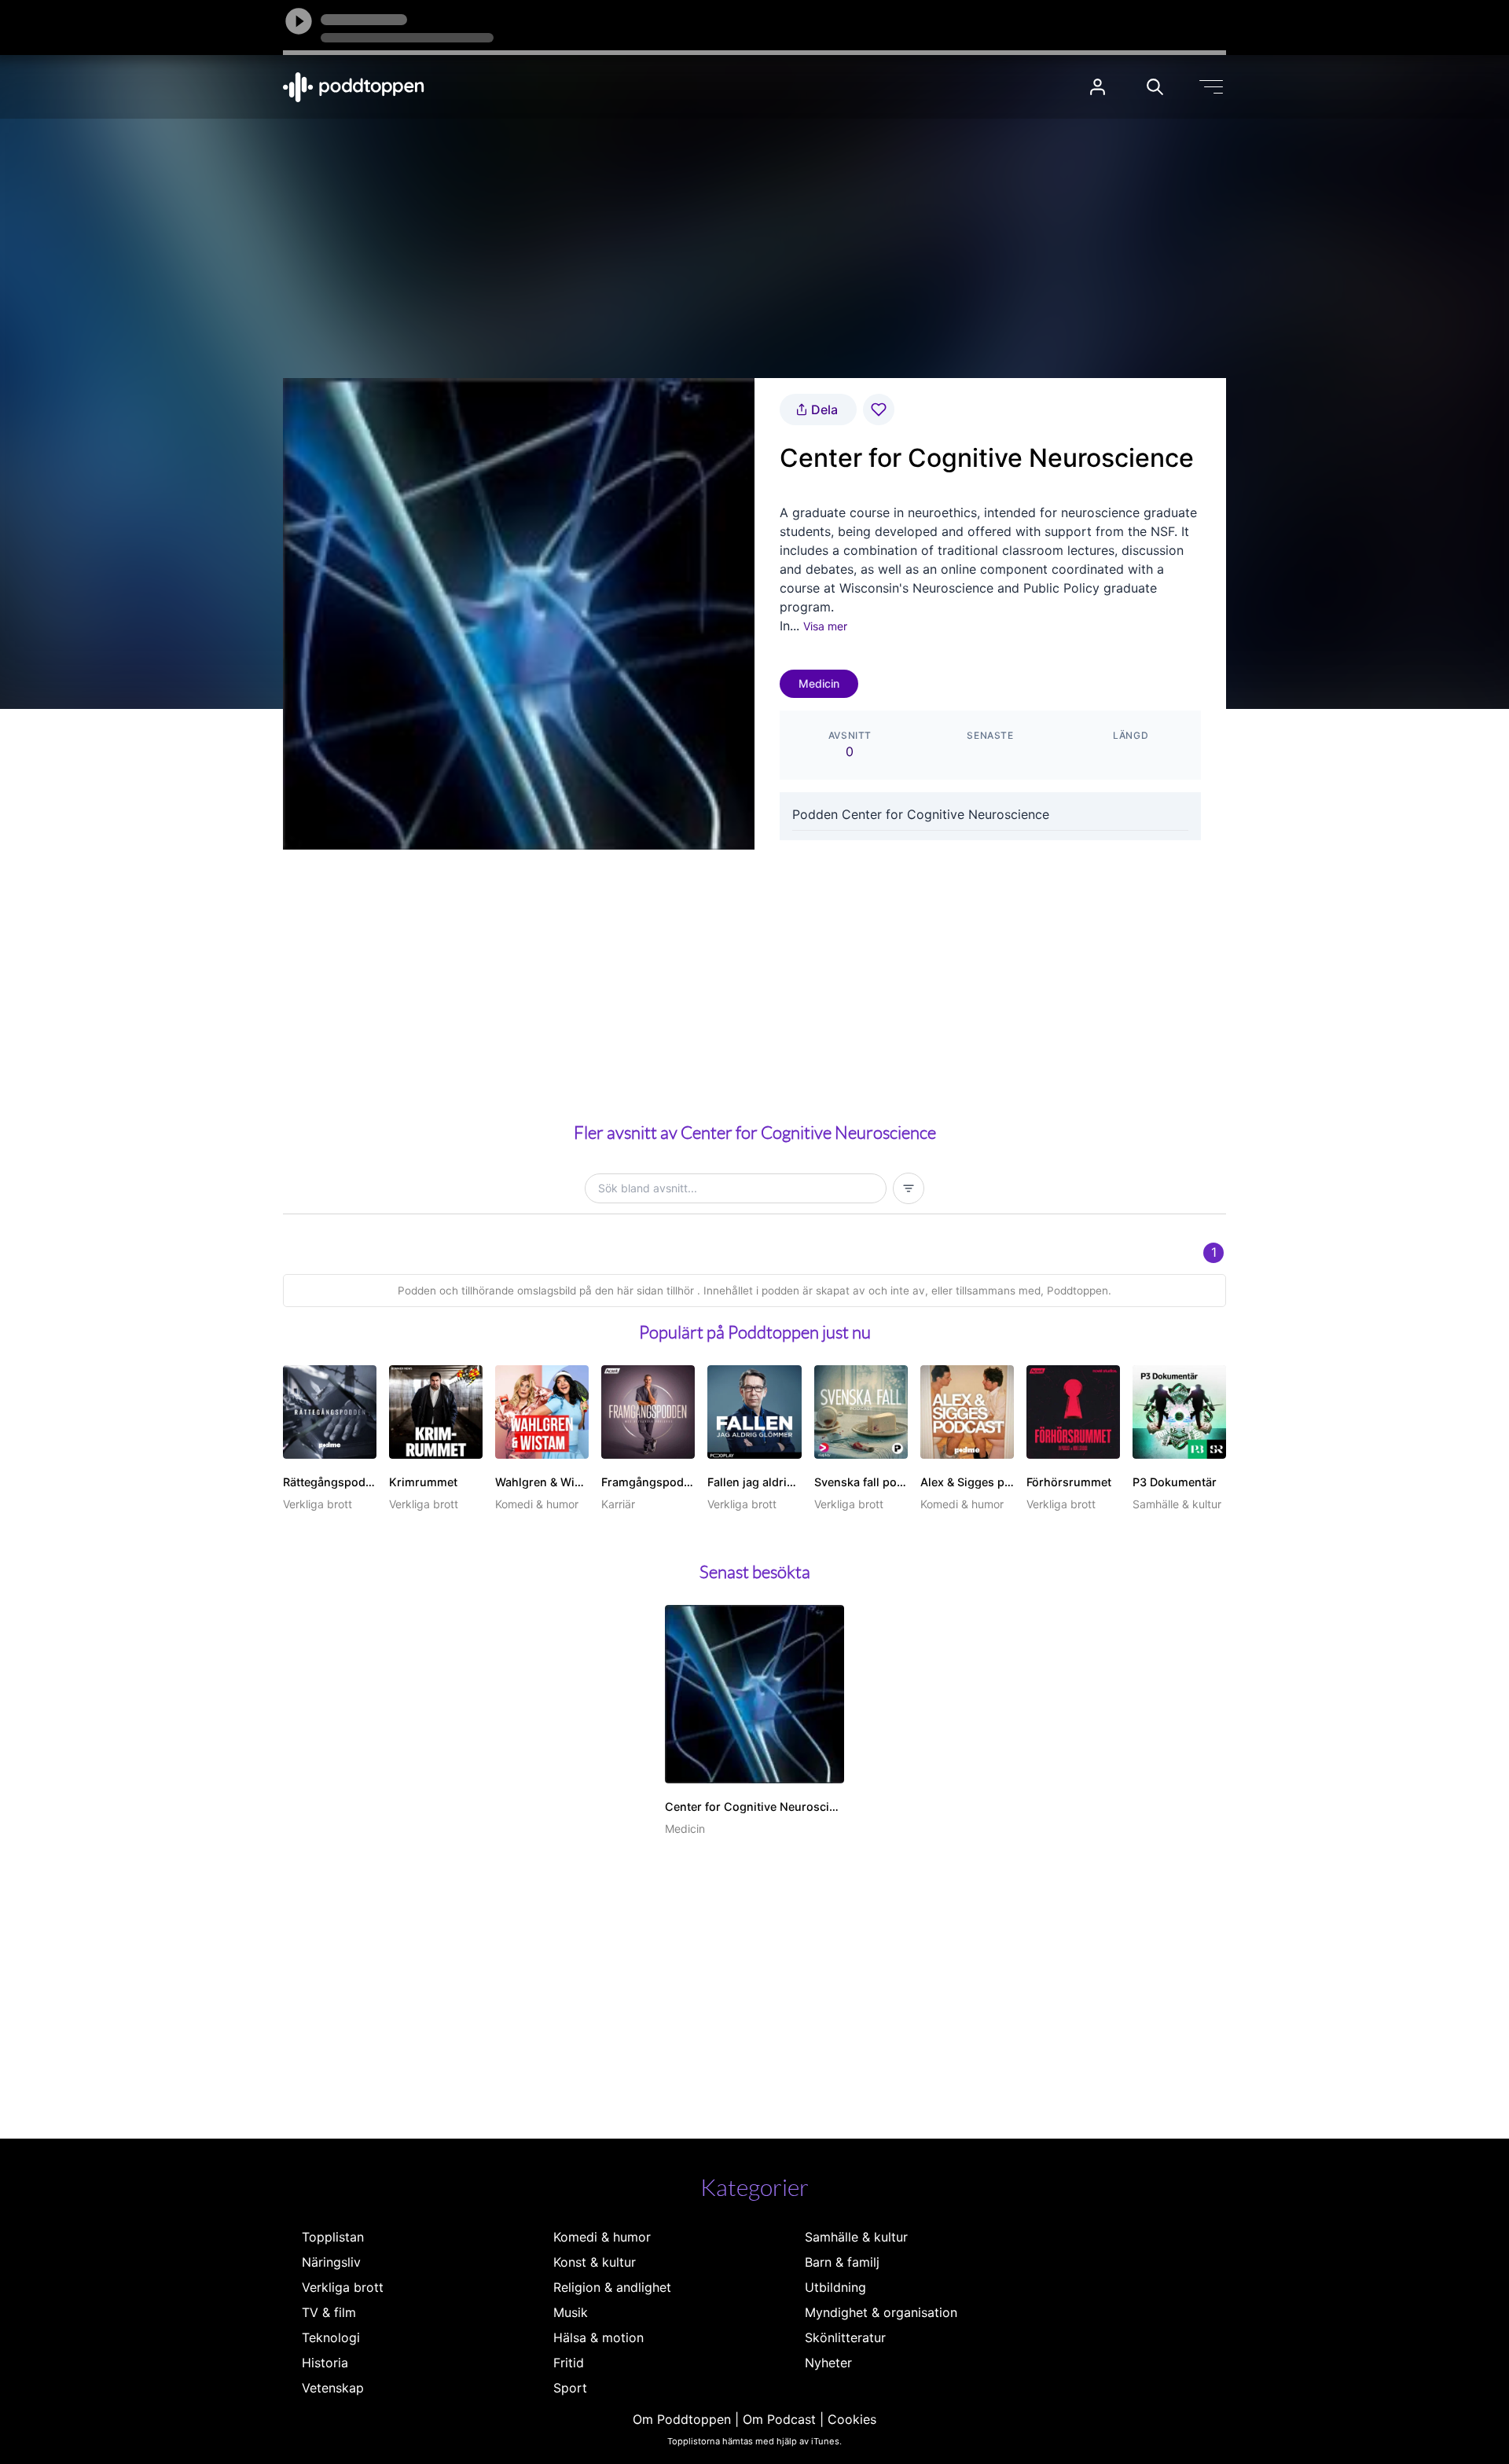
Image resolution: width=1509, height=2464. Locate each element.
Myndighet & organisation (881, 2312)
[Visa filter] (909, 1188)
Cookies (852, 2419)
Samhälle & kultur (856, 2237)
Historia (325, 2363)
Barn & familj (842, 2262)
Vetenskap (333, 2388)
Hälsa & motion (598, 2337)
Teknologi (331, 2337)
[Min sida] (1098, 87)
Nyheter (828, 2363)
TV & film (329, 2312)
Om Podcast (779, 2419)
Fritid (569, 2363)
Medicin (819, 683)
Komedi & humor (602, 2237)
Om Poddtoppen (682, 2419)
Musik (571, 2312)
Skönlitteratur (845, 2337)
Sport (570, 2388)
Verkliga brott (343, 2287)
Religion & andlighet (612, 2287)
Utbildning (835, 2287)
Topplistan (333, 2237)
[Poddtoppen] (354, 87)
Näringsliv (331, 2262)
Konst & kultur (595, 2262)
